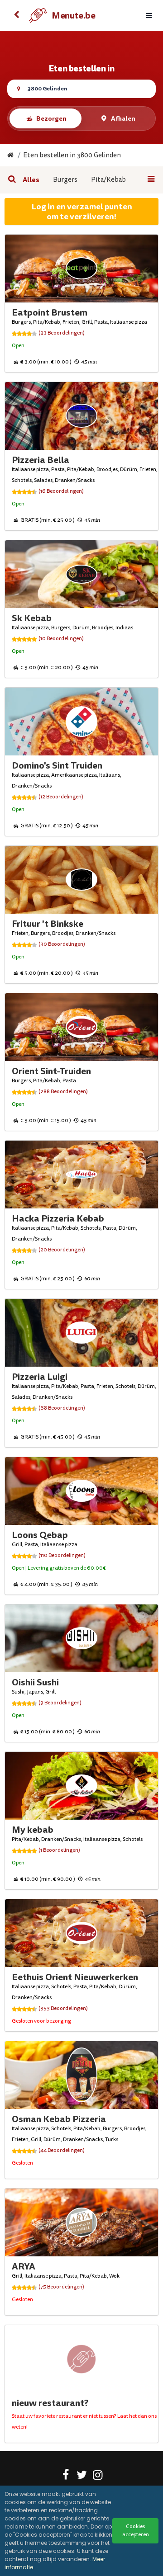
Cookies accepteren (136, 2531)
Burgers (65, 180)
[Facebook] (66, 2477)
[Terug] (16, 15)
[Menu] (149, 16)
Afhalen (123, 118)
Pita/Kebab (108, 180)
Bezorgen (51, 118)
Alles (31, 180)
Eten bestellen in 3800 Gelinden (72, 155)
